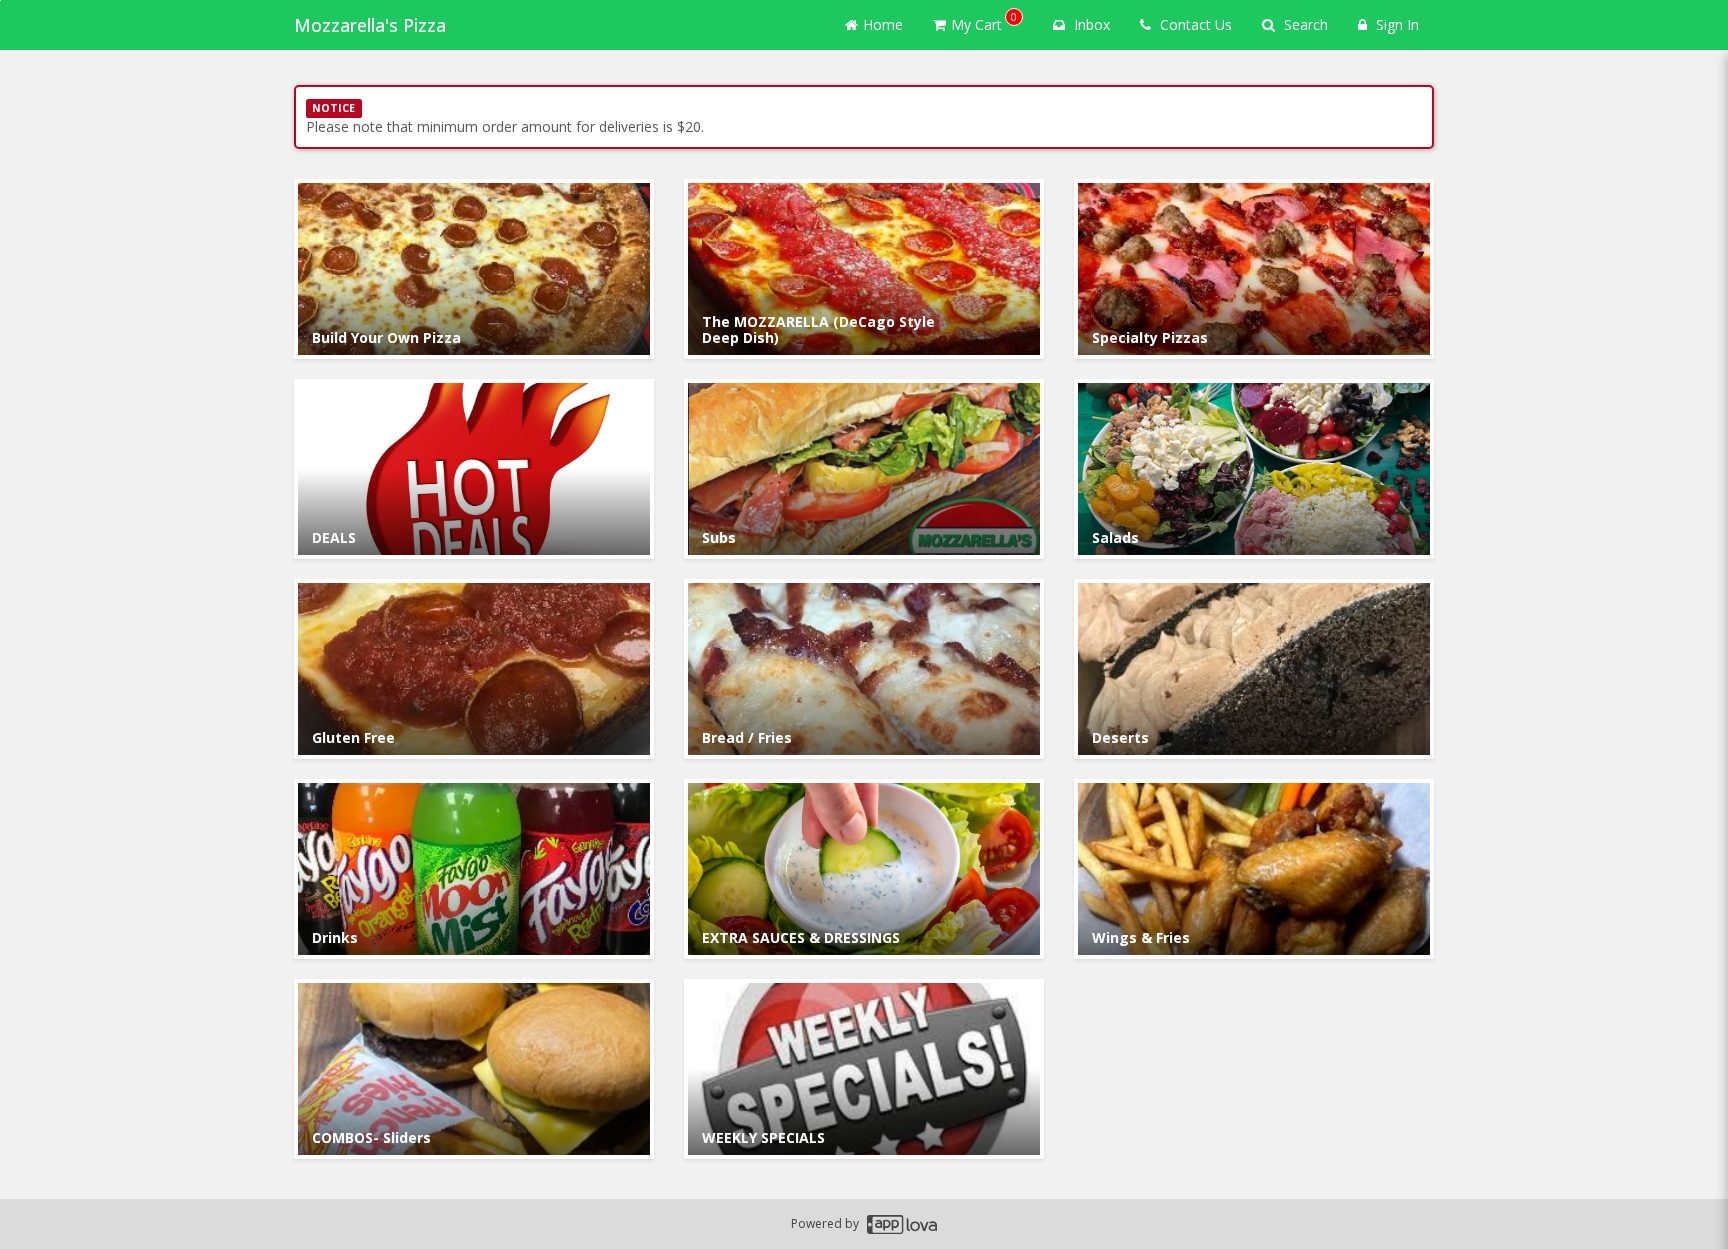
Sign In (1395, 24)
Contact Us (1194, 24)
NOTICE (333, 108)
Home (883, 24)
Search (1304, 24)
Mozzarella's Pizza (370, 25)
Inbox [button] (1090, 24)
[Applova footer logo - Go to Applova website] (902, 1224)
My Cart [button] (984, 21)
